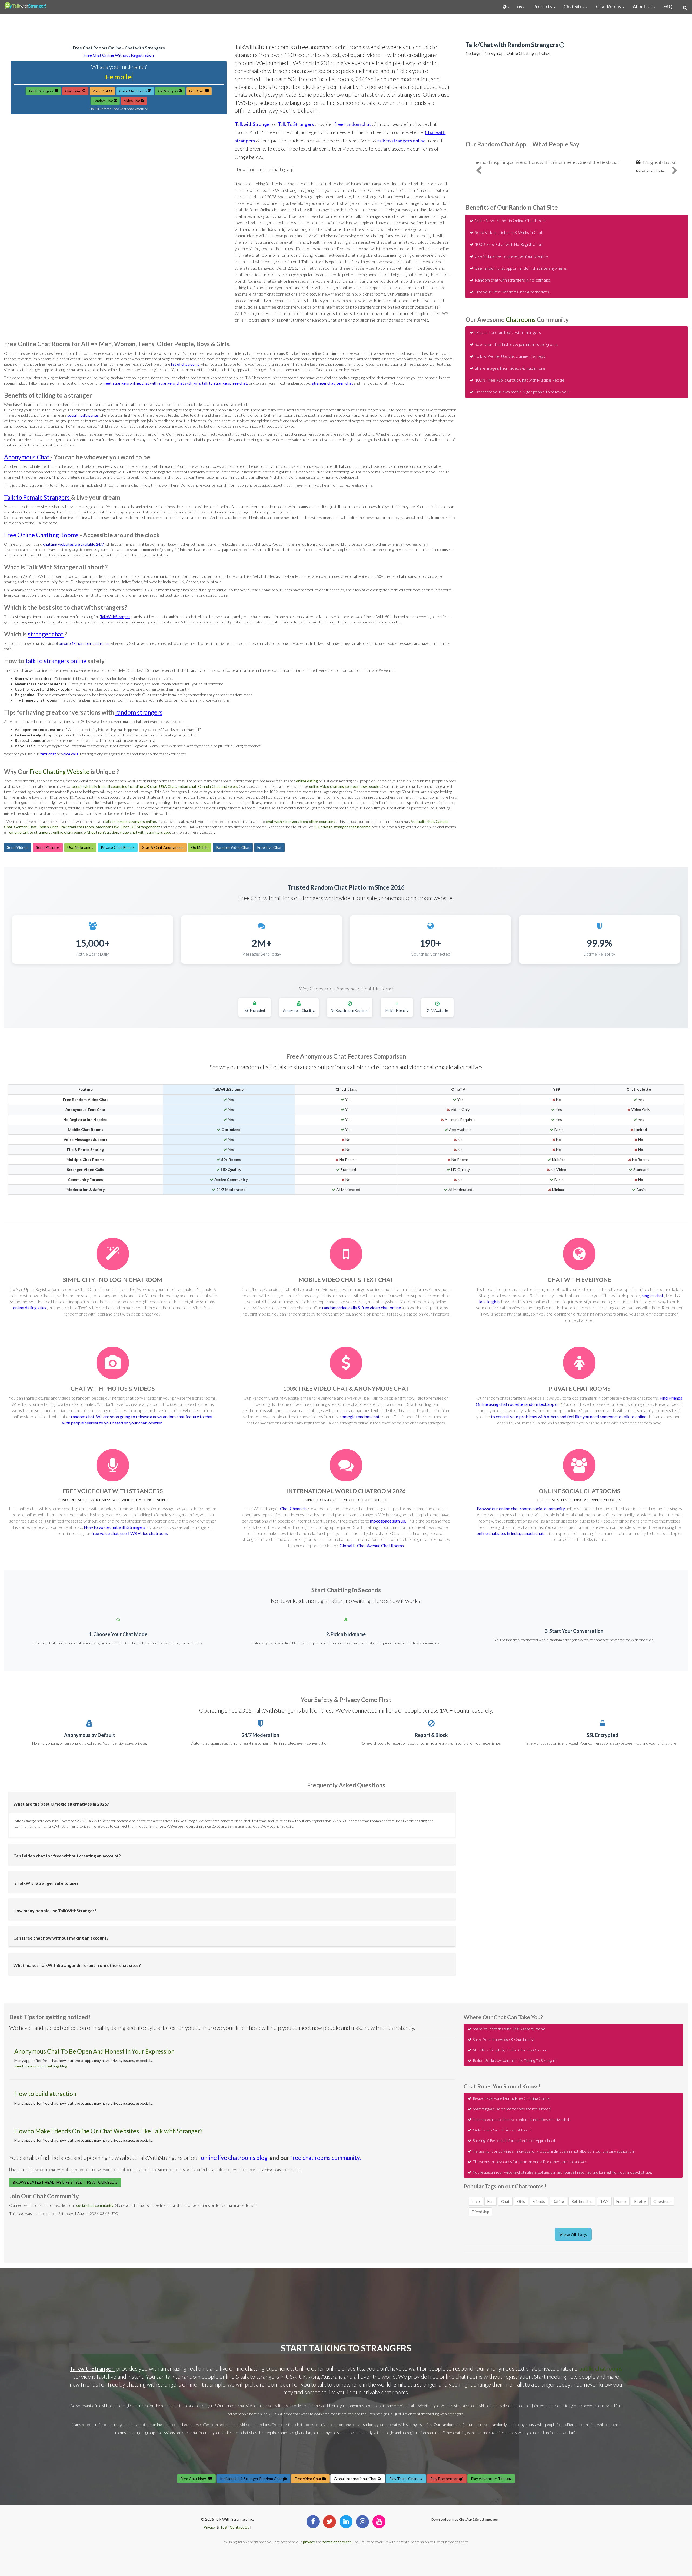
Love (476, 2201)
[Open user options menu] (506, 7)
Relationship (582, 2201)
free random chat (353, 124)
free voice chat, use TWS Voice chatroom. (130, 1533)
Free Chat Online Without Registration (119, 55)
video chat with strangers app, (146, 832)
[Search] (685, 8)
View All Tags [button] (573, 2234)
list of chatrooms (186, 364)
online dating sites (30, 1308)
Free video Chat (308, 2479)
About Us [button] (643, 7)
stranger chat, (324, 383)
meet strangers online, (122, 383)
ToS (223, 2527)
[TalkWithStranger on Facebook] (313, 2522)
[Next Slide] (675, 174)
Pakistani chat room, (78, 827)
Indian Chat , (49, 827)
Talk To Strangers (42, 91)
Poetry (640, 2201)
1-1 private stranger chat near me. (343, 827)
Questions (662, 2201)
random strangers (139, 712)
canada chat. (533, 1533)
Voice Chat (101, 91)
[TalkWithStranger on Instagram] (362, 2522)
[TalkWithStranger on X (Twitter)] (330, 2522)
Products (543, 7)
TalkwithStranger (253, 124)
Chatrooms (74, 91)
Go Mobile (200, 847)
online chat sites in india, (499, 1533)
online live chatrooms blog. (235, 2158)
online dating (307, 781)
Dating (558, 2201)
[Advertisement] (346, 27)
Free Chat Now (194, 2479)
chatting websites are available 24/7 (73, 544)
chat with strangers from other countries (301, 821)
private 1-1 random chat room (84, 643)
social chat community (95, 2205)
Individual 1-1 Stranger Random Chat (252, 2479)
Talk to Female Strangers (37, 497)
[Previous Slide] (479, 174)
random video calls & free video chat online (362, 1308)
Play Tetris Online (405, 2479)
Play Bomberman (445, 2479)
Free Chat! (197, 91)
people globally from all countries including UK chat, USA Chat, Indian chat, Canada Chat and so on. (155, 786)
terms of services (337, 2542)
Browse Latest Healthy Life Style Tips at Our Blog (65, 2182)
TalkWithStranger (115, 617)
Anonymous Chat (27, 457)
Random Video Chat (233, 847)
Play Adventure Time (489, 2479)
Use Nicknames (80, 847)
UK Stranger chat (145, 827)
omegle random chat (361, 1417)
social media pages (83, 415)
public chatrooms (601, 2368)
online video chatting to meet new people (345, 786)
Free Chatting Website (59, 772)
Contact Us (240, 2527)
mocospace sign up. (388, 1521)
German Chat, (26, 827)
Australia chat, (423, 821)
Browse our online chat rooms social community (521, 1508)
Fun (490, 2201)
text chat (48, 754)
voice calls (70, 754)
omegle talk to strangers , (31, 832)
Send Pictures (48, 847)
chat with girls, (189, 383)
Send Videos (18, 847)
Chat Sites (574, 7)
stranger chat (46, 634)
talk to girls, (490, 1301)
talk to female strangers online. (131, 821)
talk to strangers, (217, 383)
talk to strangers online (402, 141)
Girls (521, 2201)
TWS (604, 2201)
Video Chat (132, 101)
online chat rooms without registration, (86, 832)
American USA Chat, (113, 827)
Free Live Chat (270, 847)
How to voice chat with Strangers (115, 1527)
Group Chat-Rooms (133, 91)
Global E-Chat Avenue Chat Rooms (372, 1545)
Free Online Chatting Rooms (42, 535)
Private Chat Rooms (118, 847)
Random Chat (104, 101)
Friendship (480, 2212)
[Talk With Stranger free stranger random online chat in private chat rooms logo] (25, 5)
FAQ (668, 7)
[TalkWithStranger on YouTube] (379, 2522)
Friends (539, 2201)
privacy (309, 2542)
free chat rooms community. (325, 2158)
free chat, (240, 383)
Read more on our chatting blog (41, 2066)
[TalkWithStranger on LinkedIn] (346, 2522)
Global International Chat (356, 2479)
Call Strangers (168, 91)
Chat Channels (294, 1508)
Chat (505, 2201)
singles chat (653, 1295)
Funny (621, 2201)
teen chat (345, 383)
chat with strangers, (159, 383)
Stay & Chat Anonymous (163, 847)
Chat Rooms (609, 7)
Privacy (210, 2527)
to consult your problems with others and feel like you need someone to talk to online (569, 1417)
